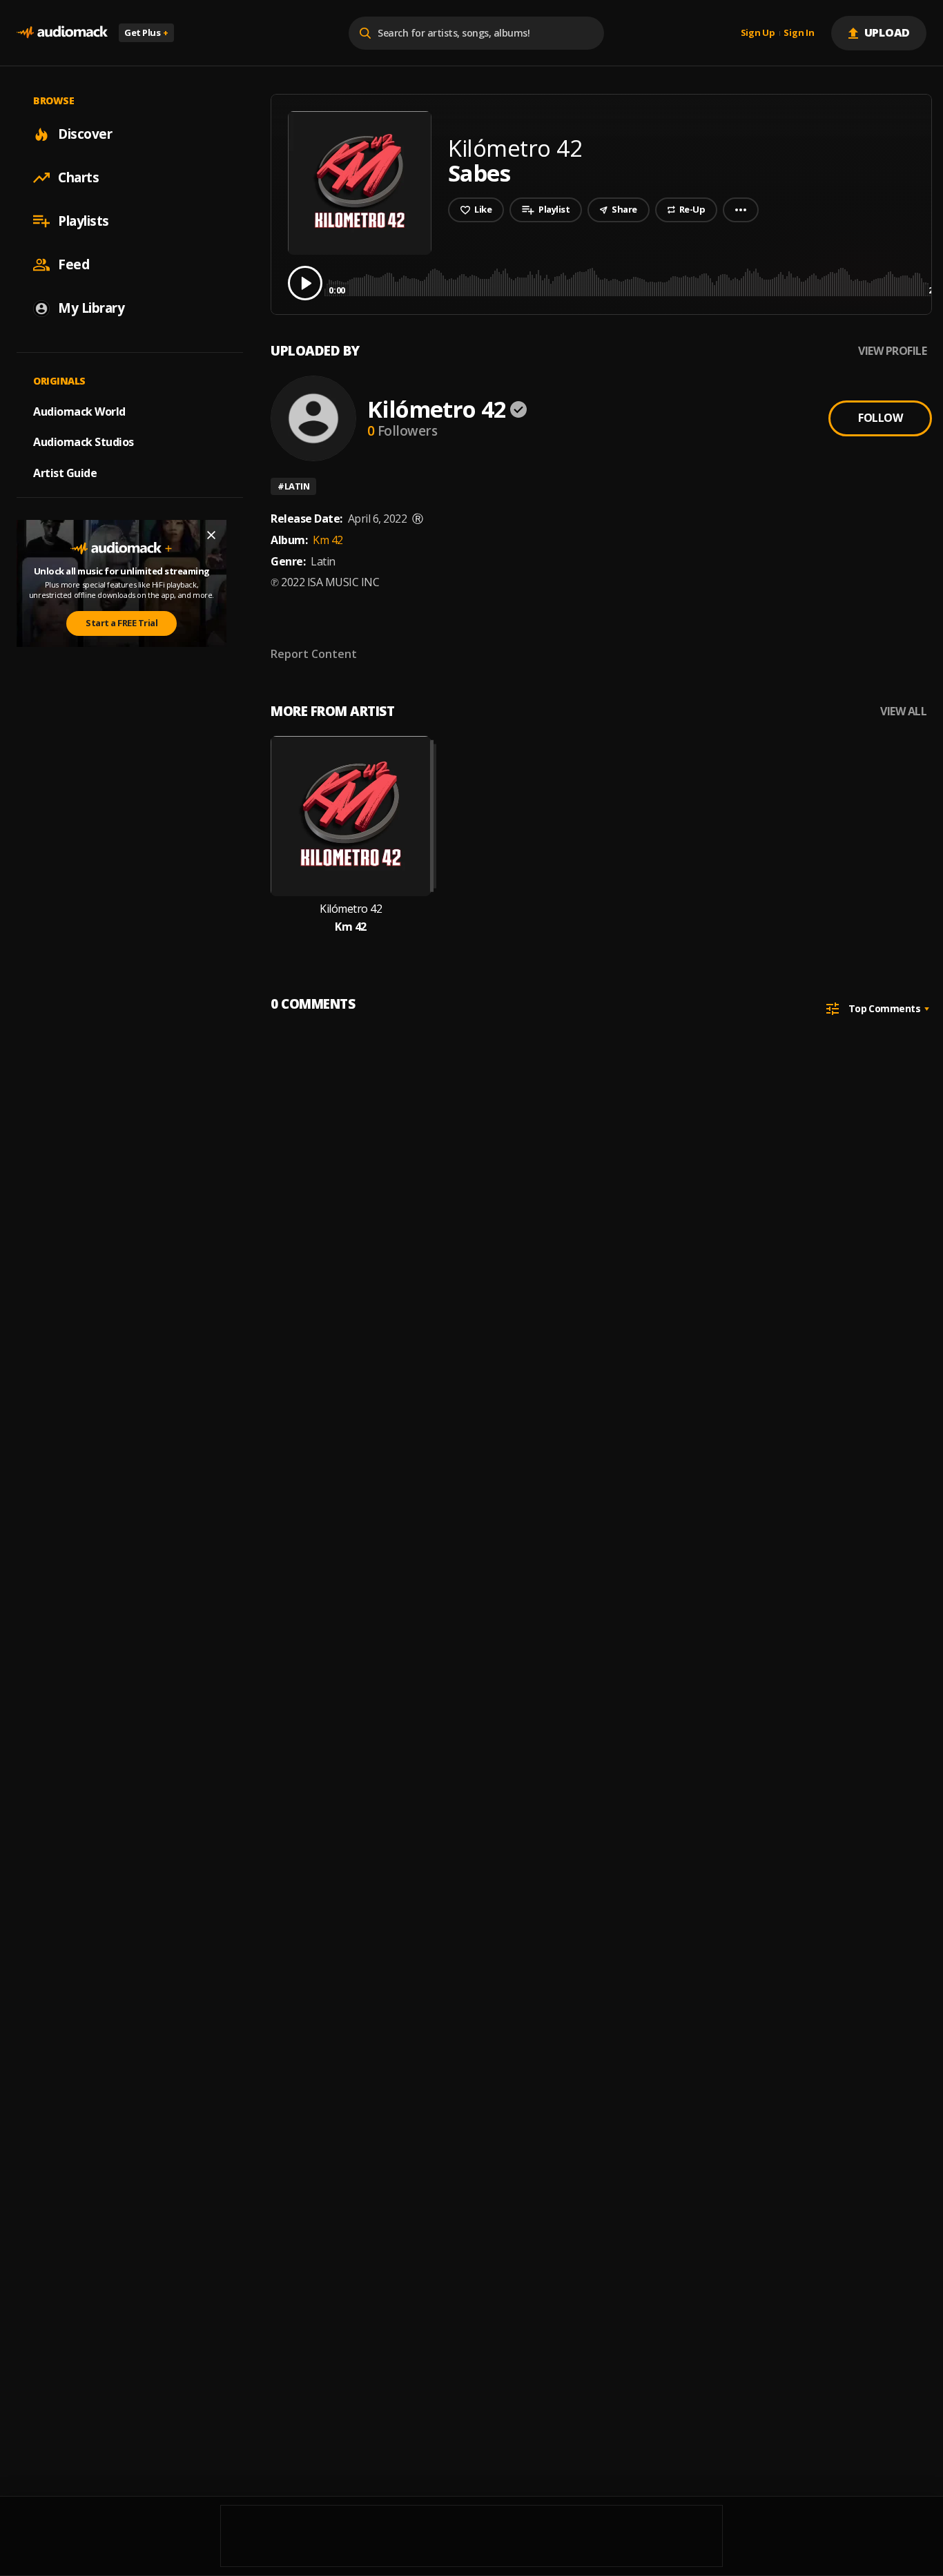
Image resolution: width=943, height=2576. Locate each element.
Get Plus (146, 32)
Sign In (799, 33)
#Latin (293, 486)
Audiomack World (79, 411)
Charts (78, 177)
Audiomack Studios (84, 442)
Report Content (314, 654)
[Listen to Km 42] (351, 816)
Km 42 (328, 540)
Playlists (84, 221)
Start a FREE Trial (121, 623)
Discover (85, 134)
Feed (74, 264)
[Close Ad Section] (211, 535)
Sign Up (758, 33)
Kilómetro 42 (437, 409)
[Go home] (62, 33)
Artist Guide (65, 473)
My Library (91, 308)
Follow (880, 418)
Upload (887, 32)
